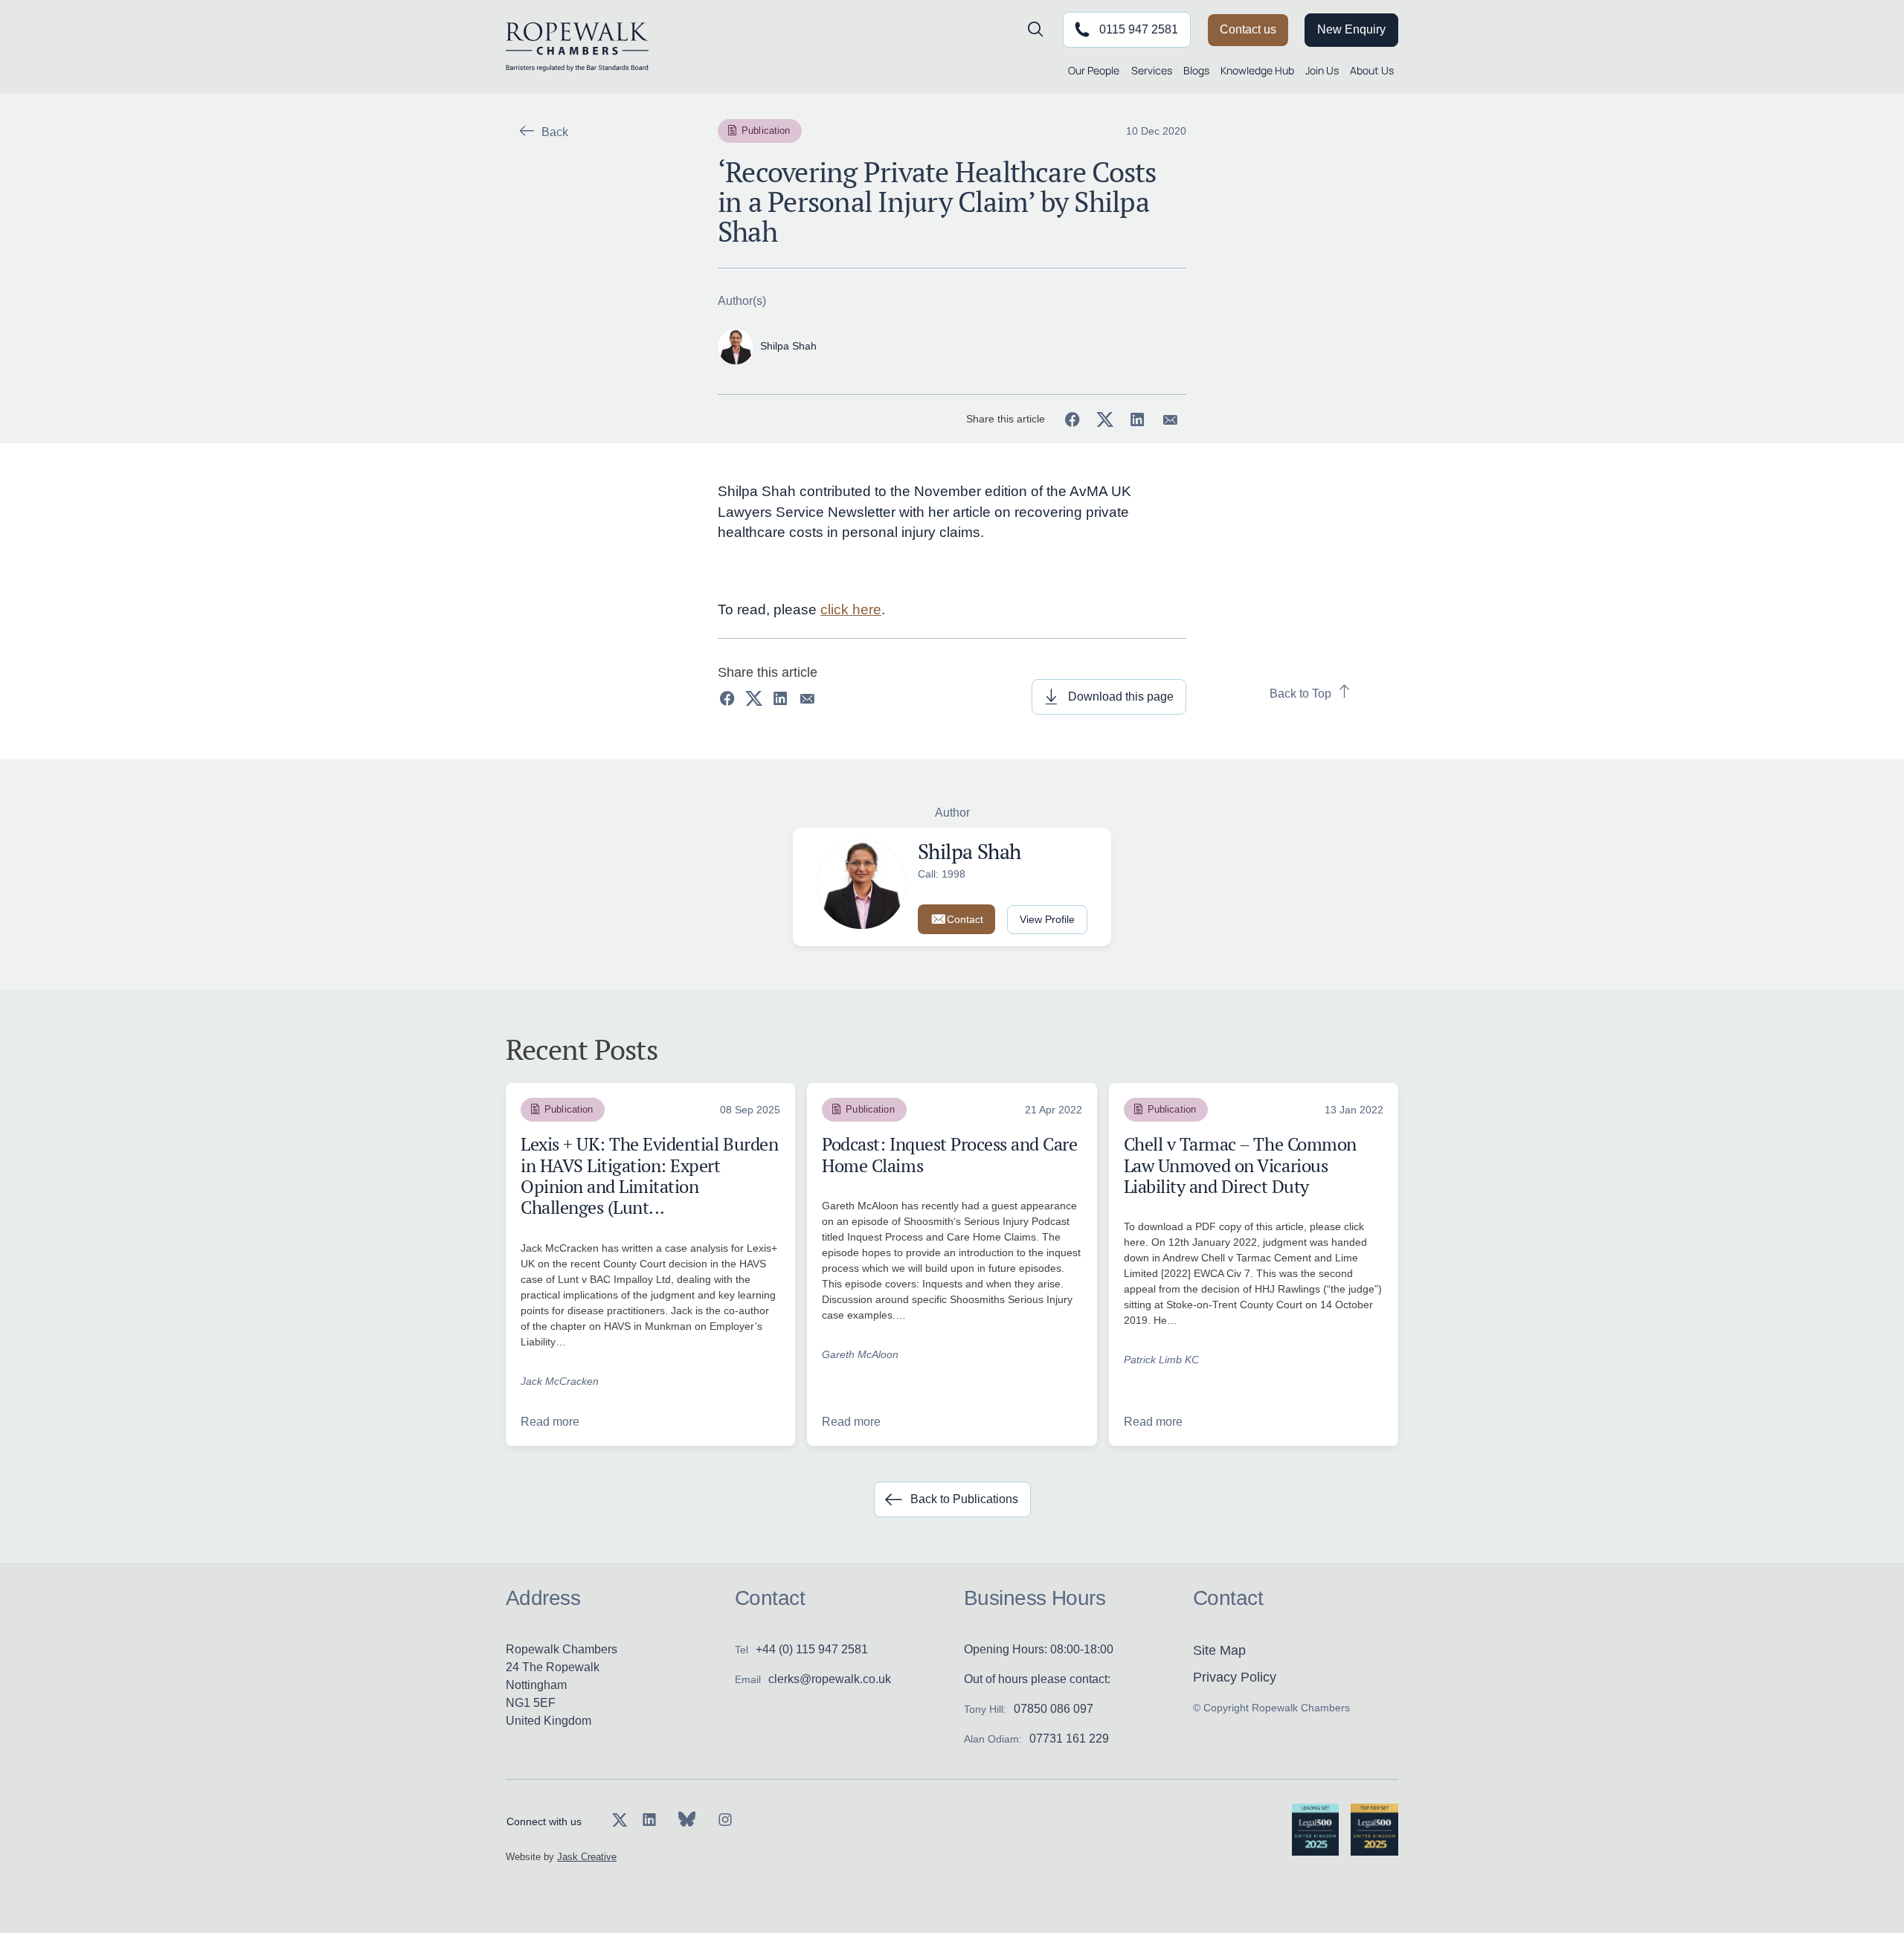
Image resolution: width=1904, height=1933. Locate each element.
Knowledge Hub (1257, 70)
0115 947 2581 (1139, 29)
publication (766, 131)
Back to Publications (964, 1499)
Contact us (1248, 29)
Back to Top (1300, 694)
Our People (1094, 70)
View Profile (1047, 919)
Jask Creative (587, 1857)
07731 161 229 (1069, 1739)
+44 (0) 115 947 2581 (812, 1649)
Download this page (1121, 697)
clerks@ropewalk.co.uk (830, 1679)
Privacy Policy (1235, 1677)
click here (851, 610)
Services (1152, 70)
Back (555, 132)
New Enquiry (1351, 29)
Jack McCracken (560, 1381)
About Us (1372, 70)
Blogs (1196, 70)
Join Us (1322, 70)
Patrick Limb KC (1161, 1360)
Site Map (1219, 1650)
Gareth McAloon (860, 1354)
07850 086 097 (1054, 1709)
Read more (550, 1422)
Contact (965, 919)
